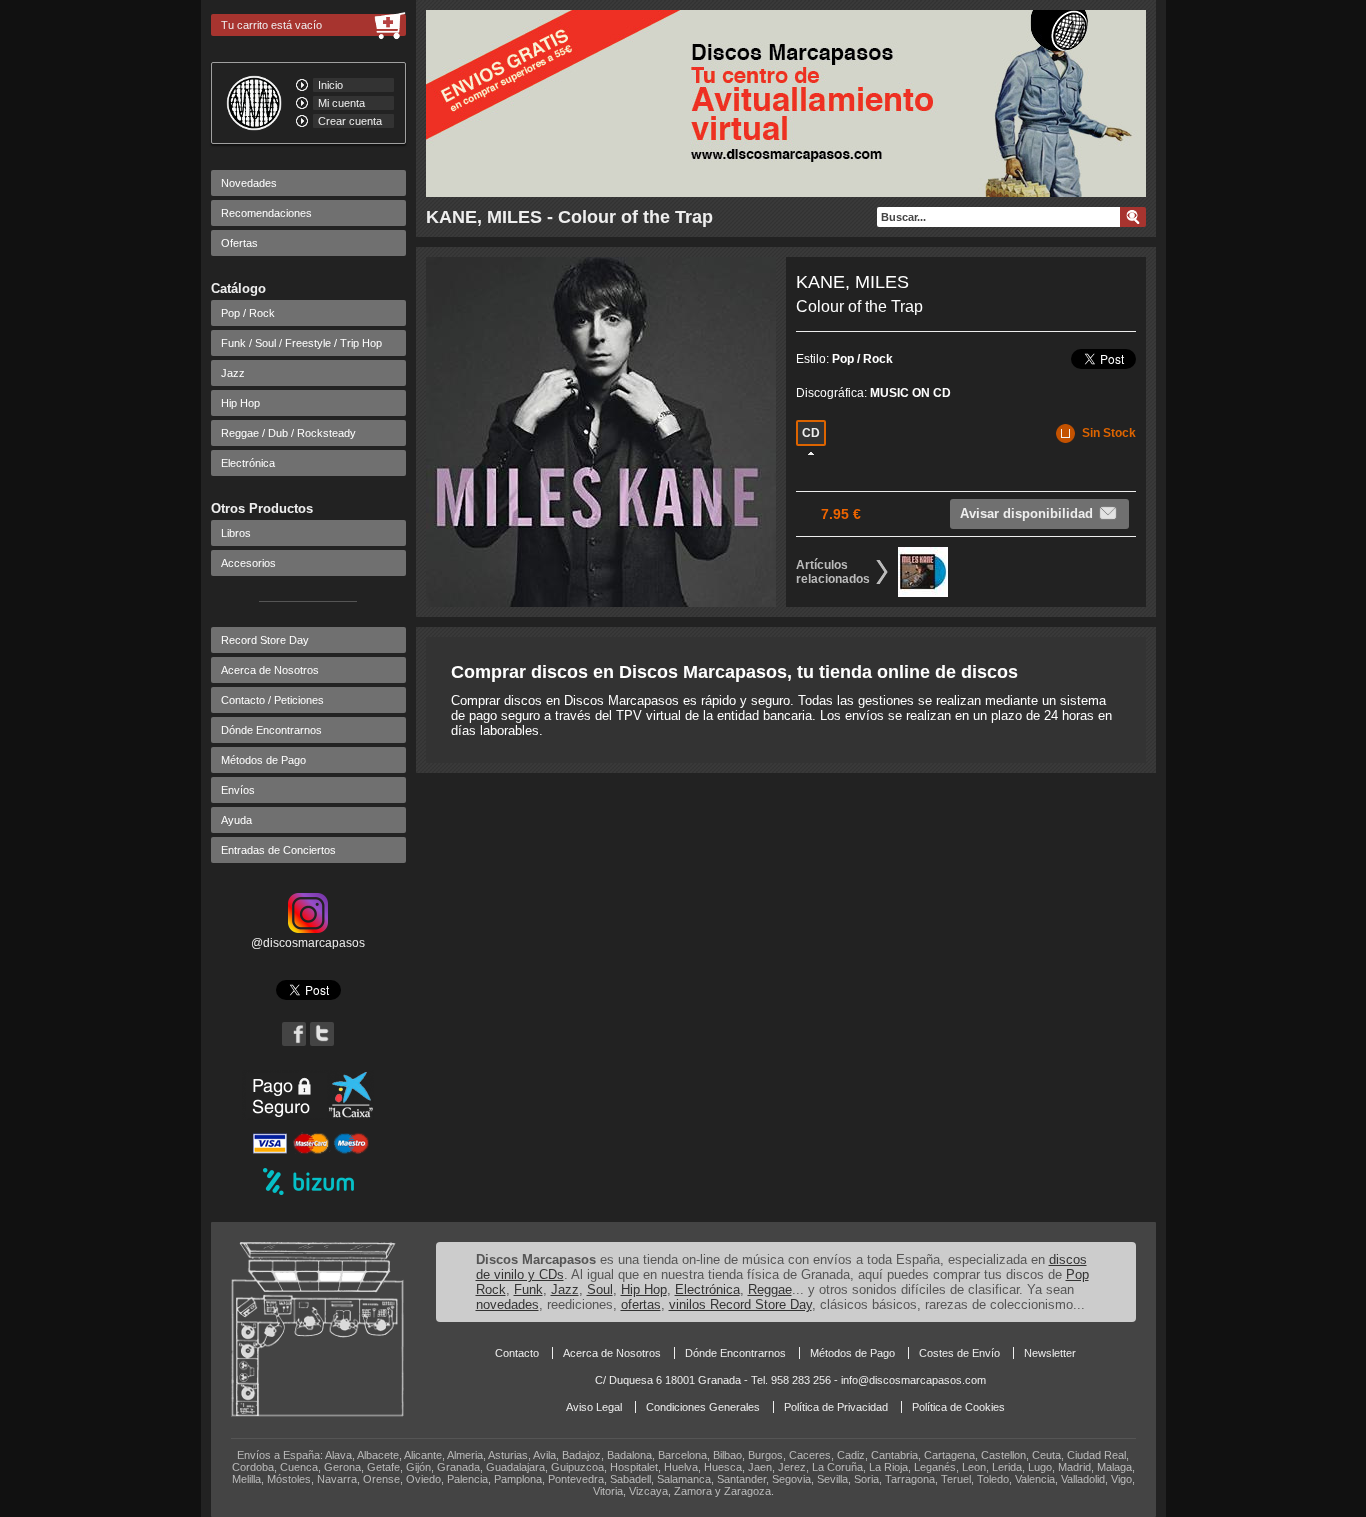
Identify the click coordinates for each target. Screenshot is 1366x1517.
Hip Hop (240, 403)
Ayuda (236, 820)
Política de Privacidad (836, 1407)
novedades (507, 1304)
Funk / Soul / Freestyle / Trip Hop (301, 343)
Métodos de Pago (263, 760)
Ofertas (239, 243)
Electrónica (248, 463)
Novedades (249, 183)
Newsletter (1050, 1353)
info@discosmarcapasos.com (913, 1380)
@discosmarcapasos (308, 943)
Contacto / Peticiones (272, 700)
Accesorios (248, 563)
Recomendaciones (266, 213)
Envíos (238, 790)
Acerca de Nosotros (270, 670)
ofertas (641, 1304)
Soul (600, 1289)
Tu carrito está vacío (271, 25)
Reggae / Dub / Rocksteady (288, 433)
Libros (236, 533)
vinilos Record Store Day (740, 1304)
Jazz (233, 373)
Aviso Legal (594, 1407)
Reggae (770, 1289)
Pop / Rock (248, 313)
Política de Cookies (958, 1407)
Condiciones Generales (703, 1407)
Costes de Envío (959, 1353)
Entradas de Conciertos (278, 850)
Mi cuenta (341, 103)
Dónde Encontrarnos (271, 730)
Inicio (330, 85)
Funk (528, 1289)
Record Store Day (265, 640)
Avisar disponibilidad (1026, 513)
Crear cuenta (350, 121)
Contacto (517, 1353)
